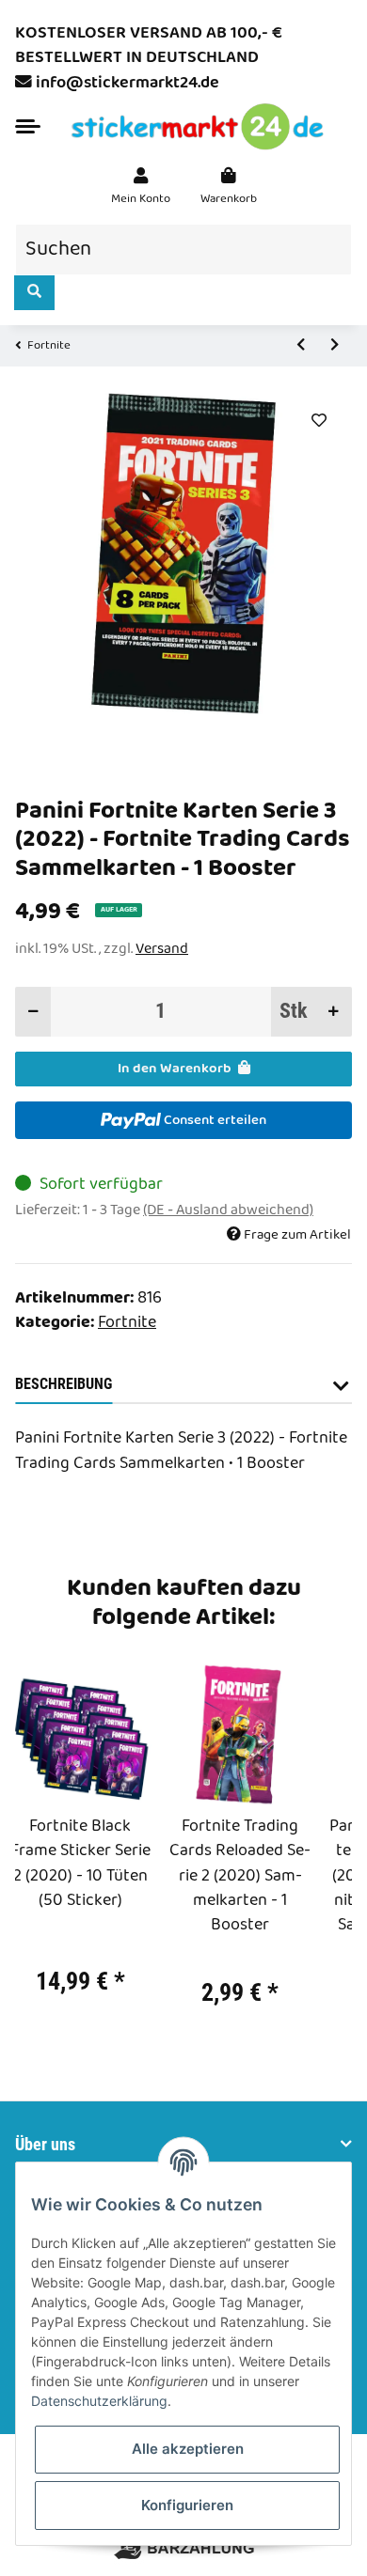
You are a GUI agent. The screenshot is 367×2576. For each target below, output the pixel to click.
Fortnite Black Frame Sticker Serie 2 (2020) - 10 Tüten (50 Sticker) (80, 1864)
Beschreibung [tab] (64, 1384)
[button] (141, 187)
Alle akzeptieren (188, 2449)
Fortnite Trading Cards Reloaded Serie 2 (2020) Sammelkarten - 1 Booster (240, 1877)
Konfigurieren (187, 2505)
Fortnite (127, 1323)
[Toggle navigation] (28, 126)
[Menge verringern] (33, 1012)
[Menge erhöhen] (334, 1012)
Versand (162, 949)
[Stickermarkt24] (198, 127)
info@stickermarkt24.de (128, 83)
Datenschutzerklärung (99, 2401)
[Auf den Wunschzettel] (319, 421)
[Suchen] (34, 293)
